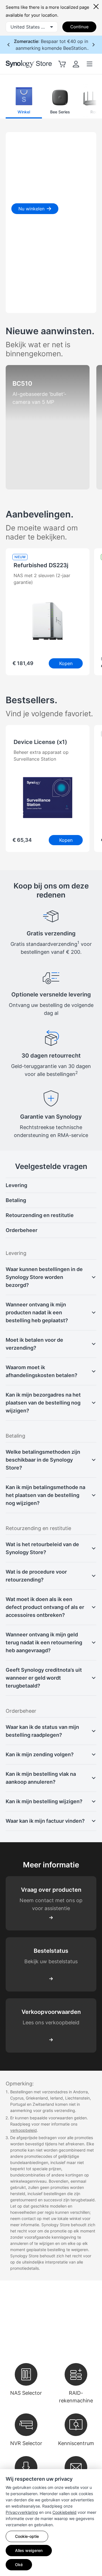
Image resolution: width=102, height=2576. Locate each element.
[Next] (84, 101)
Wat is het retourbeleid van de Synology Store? (42, 1548)
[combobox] (32, 27)
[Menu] (90, 64)
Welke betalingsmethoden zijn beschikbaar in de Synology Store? (43, 1460)
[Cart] (62, 64)
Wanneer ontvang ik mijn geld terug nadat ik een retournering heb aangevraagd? (44, 1642)
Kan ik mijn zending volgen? (40, 1754)
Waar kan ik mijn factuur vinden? (45, 1821)
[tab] (17, 303)
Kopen (66, 663)
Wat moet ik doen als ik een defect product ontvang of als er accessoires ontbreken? (45, 1607)
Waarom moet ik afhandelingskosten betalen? (42, 1371)
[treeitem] (51, 1185)
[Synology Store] (29, 64)
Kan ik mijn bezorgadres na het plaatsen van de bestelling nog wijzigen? (43, 1403)
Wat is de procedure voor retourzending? (36, 1576)
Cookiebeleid (64, 2512)
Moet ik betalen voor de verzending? (34, 1344)
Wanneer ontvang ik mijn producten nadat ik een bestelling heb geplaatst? (37, 1312)
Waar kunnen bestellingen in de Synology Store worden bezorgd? (44, 1277)
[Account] (76, 64)
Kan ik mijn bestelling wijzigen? (44, 1801)
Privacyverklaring (22, 2512)
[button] (24, 101)
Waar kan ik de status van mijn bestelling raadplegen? (42, 1731)
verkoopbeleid (24, 2130)
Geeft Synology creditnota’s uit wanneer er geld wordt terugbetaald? (44, 1678)
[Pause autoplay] (57, 303)
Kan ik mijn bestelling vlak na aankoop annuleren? (41, 1778)
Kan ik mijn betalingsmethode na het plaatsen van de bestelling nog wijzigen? (45, 1495)
